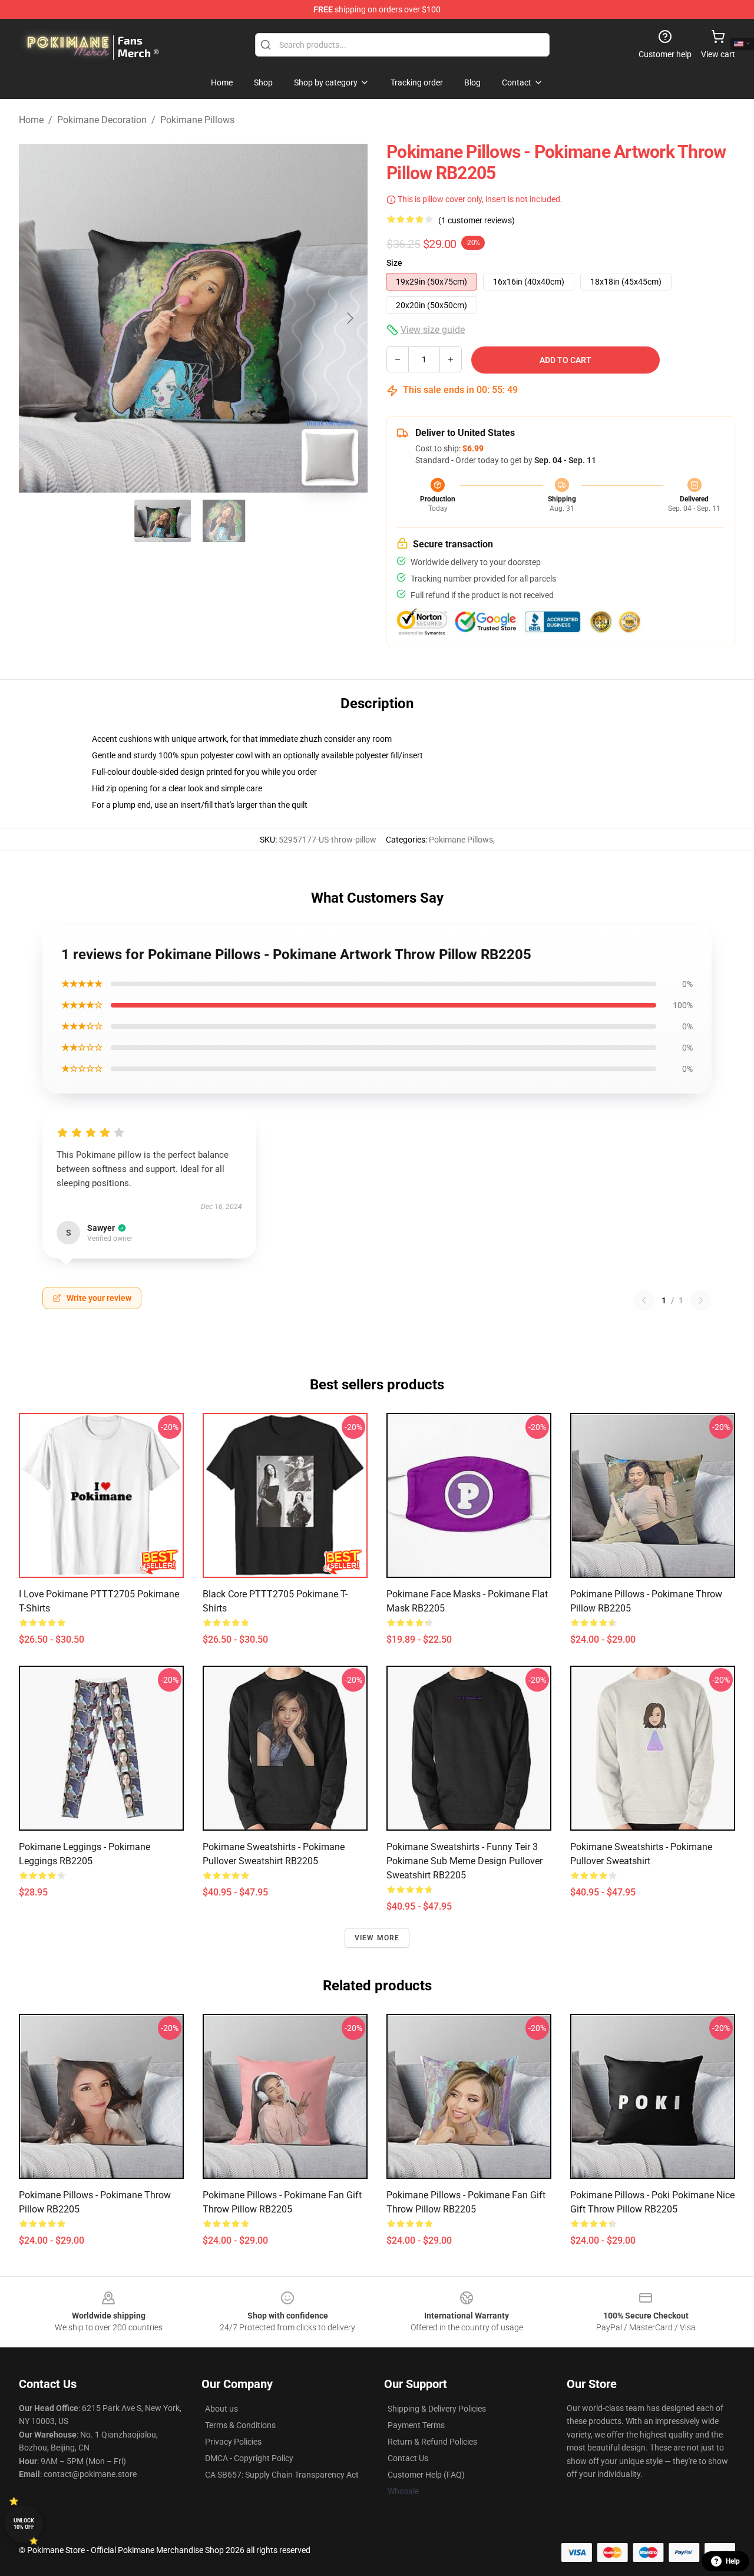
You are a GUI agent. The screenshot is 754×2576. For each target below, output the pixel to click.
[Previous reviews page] (644, 1300)
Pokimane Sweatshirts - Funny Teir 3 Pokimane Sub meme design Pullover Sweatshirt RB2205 (464, 1861)
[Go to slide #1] (163, 521)
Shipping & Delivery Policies (437, 2409)
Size (394, 263)
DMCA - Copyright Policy (249, 2458)
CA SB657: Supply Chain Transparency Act (282, 2475)
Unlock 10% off (24, 2524)
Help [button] (733, 2561)
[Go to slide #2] (224, 521)
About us (221, 2409)
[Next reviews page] (701, 1300)
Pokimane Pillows (197, 120)
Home (31, 120)
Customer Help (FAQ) (426, 2475)
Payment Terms (416, 2425)
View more (377, 1938)
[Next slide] (349, 318)
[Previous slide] (37, 318)
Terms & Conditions (240, 2425)
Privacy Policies (233, 2442)
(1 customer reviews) (477, 220)
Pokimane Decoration (102, 120)
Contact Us (408, 2458)
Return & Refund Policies (432, 2442)
